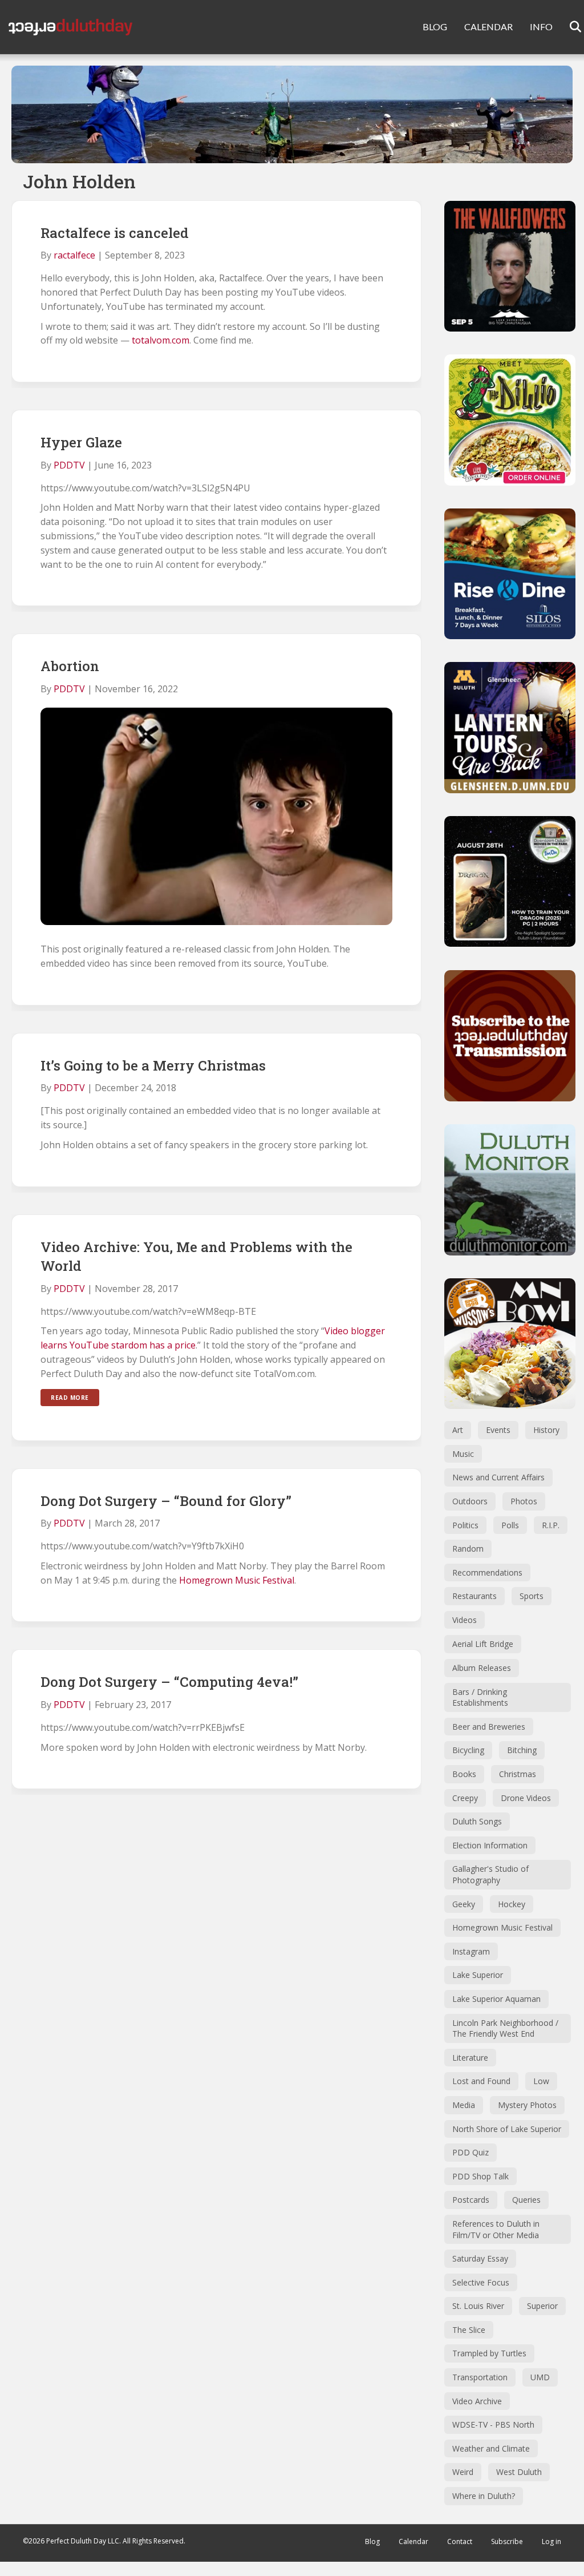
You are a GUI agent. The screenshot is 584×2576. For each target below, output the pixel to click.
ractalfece (74, 255)
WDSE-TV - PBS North (493, 2424)
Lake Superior (478, 1975)
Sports (532, 1596)
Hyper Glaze (81, 442)
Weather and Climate (491, 2448)
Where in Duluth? (484, 2496)
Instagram (471, 1951)
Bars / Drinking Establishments (480, 1697)
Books (464, 1774)
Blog (372, 2541)
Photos (524, 1501)
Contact (460, 2541)
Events (498, 1430)
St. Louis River (478, 2306)
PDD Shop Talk (480, 2176)
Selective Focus (481, 2282)
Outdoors (470, 1501)
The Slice (469, 2330)
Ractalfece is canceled (115, 233)
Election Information (490, 1845)
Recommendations (487, 1572)
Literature (470, 2058)
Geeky (464, 1904)
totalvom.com (161, 340)
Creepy (465, 1798)
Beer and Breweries (489, 1727)
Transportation (480, 2377)
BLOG (435, 27)
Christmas (518, 1774)
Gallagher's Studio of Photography (490, 1874)
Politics (465, 1525)
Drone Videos (526, 1798)
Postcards (471, 2200)
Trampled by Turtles (489, 2353)
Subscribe (507, 2541)
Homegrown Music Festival (237, 1580)
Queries (526, 2200)
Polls (510, 1525)
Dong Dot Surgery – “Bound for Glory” (166, 1501)
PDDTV (69, 465)
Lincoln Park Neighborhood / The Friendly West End (505, 2028)
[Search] (568, 27)
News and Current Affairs (498, 1477)
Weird (463, 2472)
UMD (540, 2377)
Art (458, 1430)
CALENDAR (488, 27)
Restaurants (474, 1596)
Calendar (413, 2541)
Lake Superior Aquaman (496, 1999)
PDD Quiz (471, 2152)
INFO (541, 27)
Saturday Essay (480, 2258)
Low (541, 2081)
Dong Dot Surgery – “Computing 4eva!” (169, 1682)
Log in (551, 2541)
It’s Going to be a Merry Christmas (153, 1065)
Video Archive (477, 2401)
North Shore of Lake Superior (507, 2129)
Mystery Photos (527, 2105)
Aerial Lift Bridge (483, 1644)
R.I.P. (551, 1525)
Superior (542, 2306)
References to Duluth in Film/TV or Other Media (496, 2229)
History (546, 1430)
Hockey (512, 1904)
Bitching (522, 1750)
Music (463, 1454)
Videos (465, 1620)
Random (468, 1549)
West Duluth (519, 2472)
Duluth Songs (477, 1821)
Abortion (70, 666)
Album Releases (482, 1668)
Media (464, 2105)
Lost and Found (481, 2081)
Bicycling (468, 1750)
